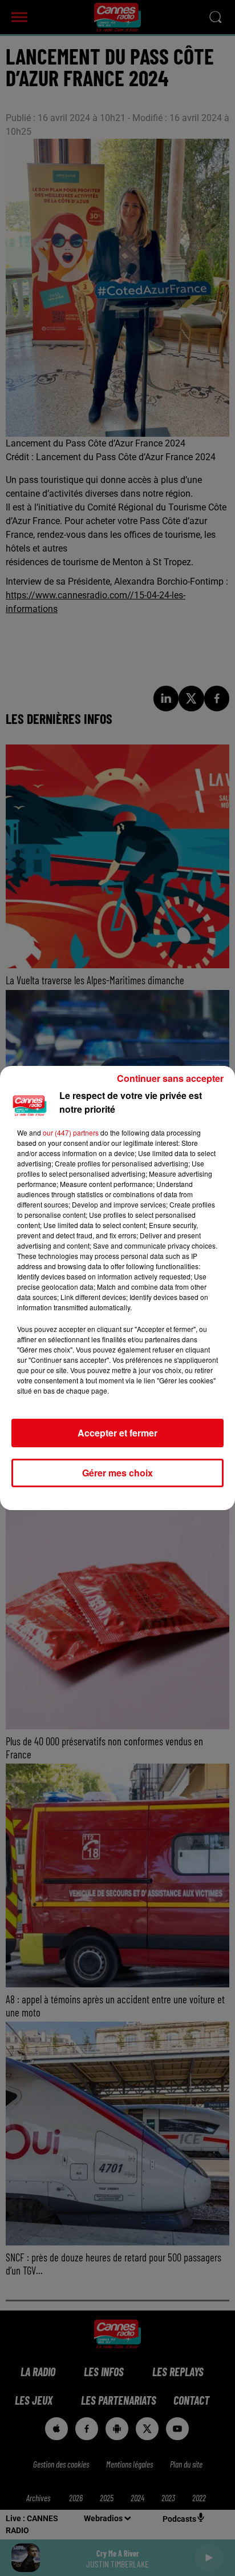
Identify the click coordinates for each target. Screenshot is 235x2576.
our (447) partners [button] (71, 1132)
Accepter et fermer (117, 1433)
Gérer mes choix (117, 1473)
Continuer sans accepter (170, 1078)
